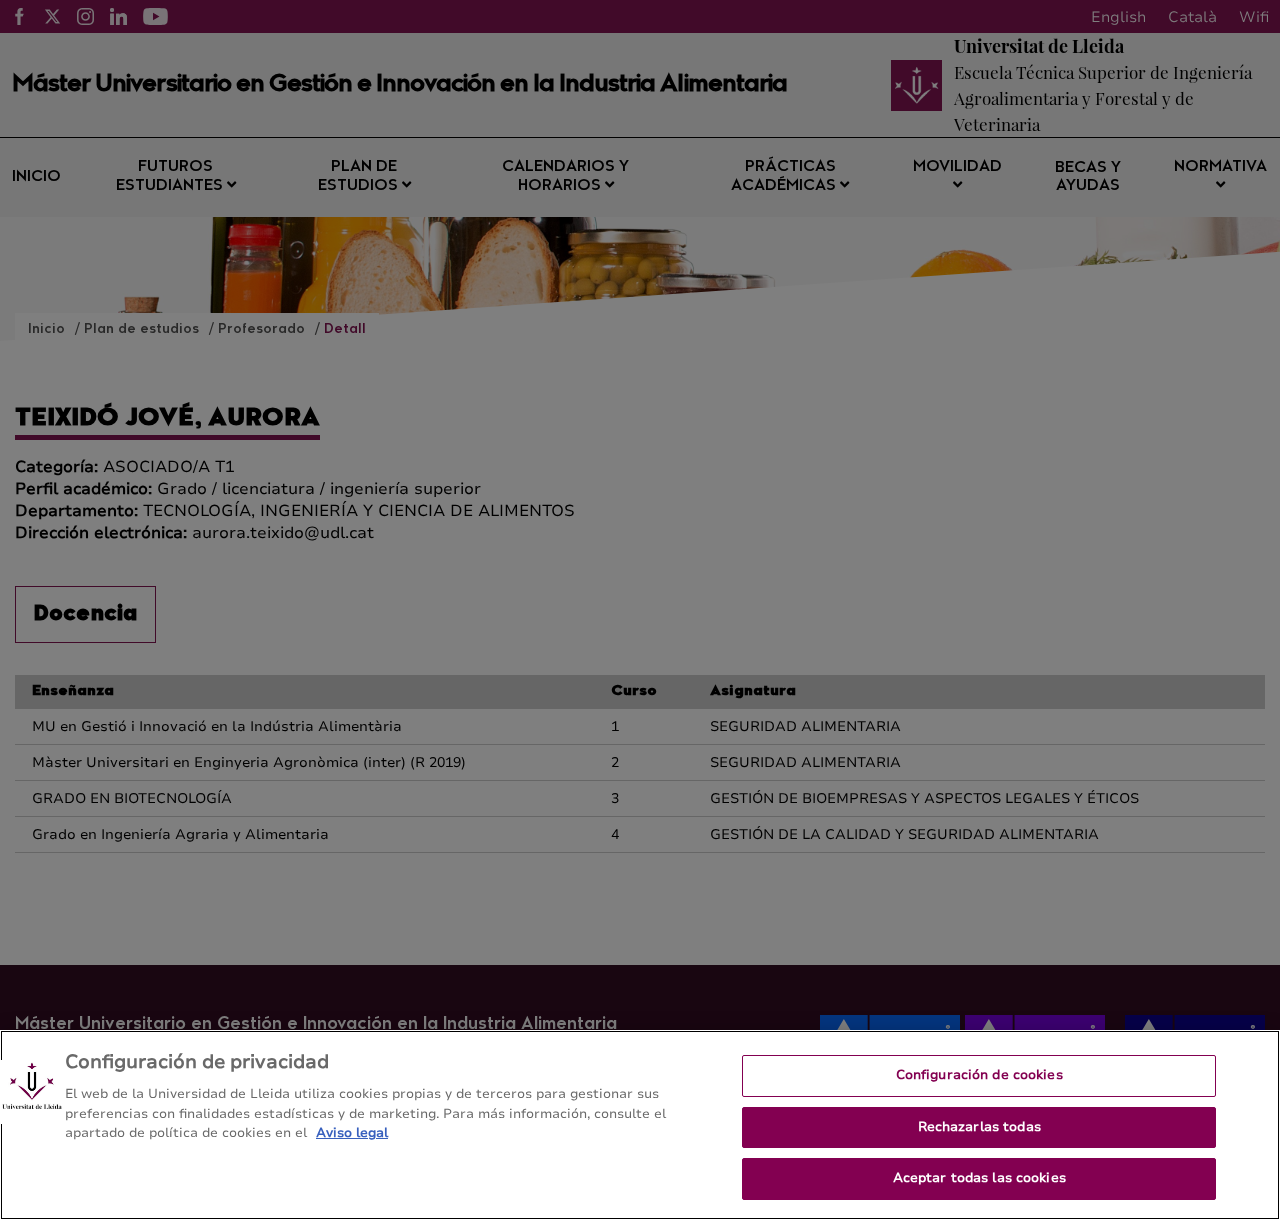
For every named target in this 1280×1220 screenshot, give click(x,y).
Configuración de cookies (979, 1075)
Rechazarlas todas (979, 1127)
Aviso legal (352, 1133)
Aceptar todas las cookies (979, 1178)
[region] (640, 1125)
